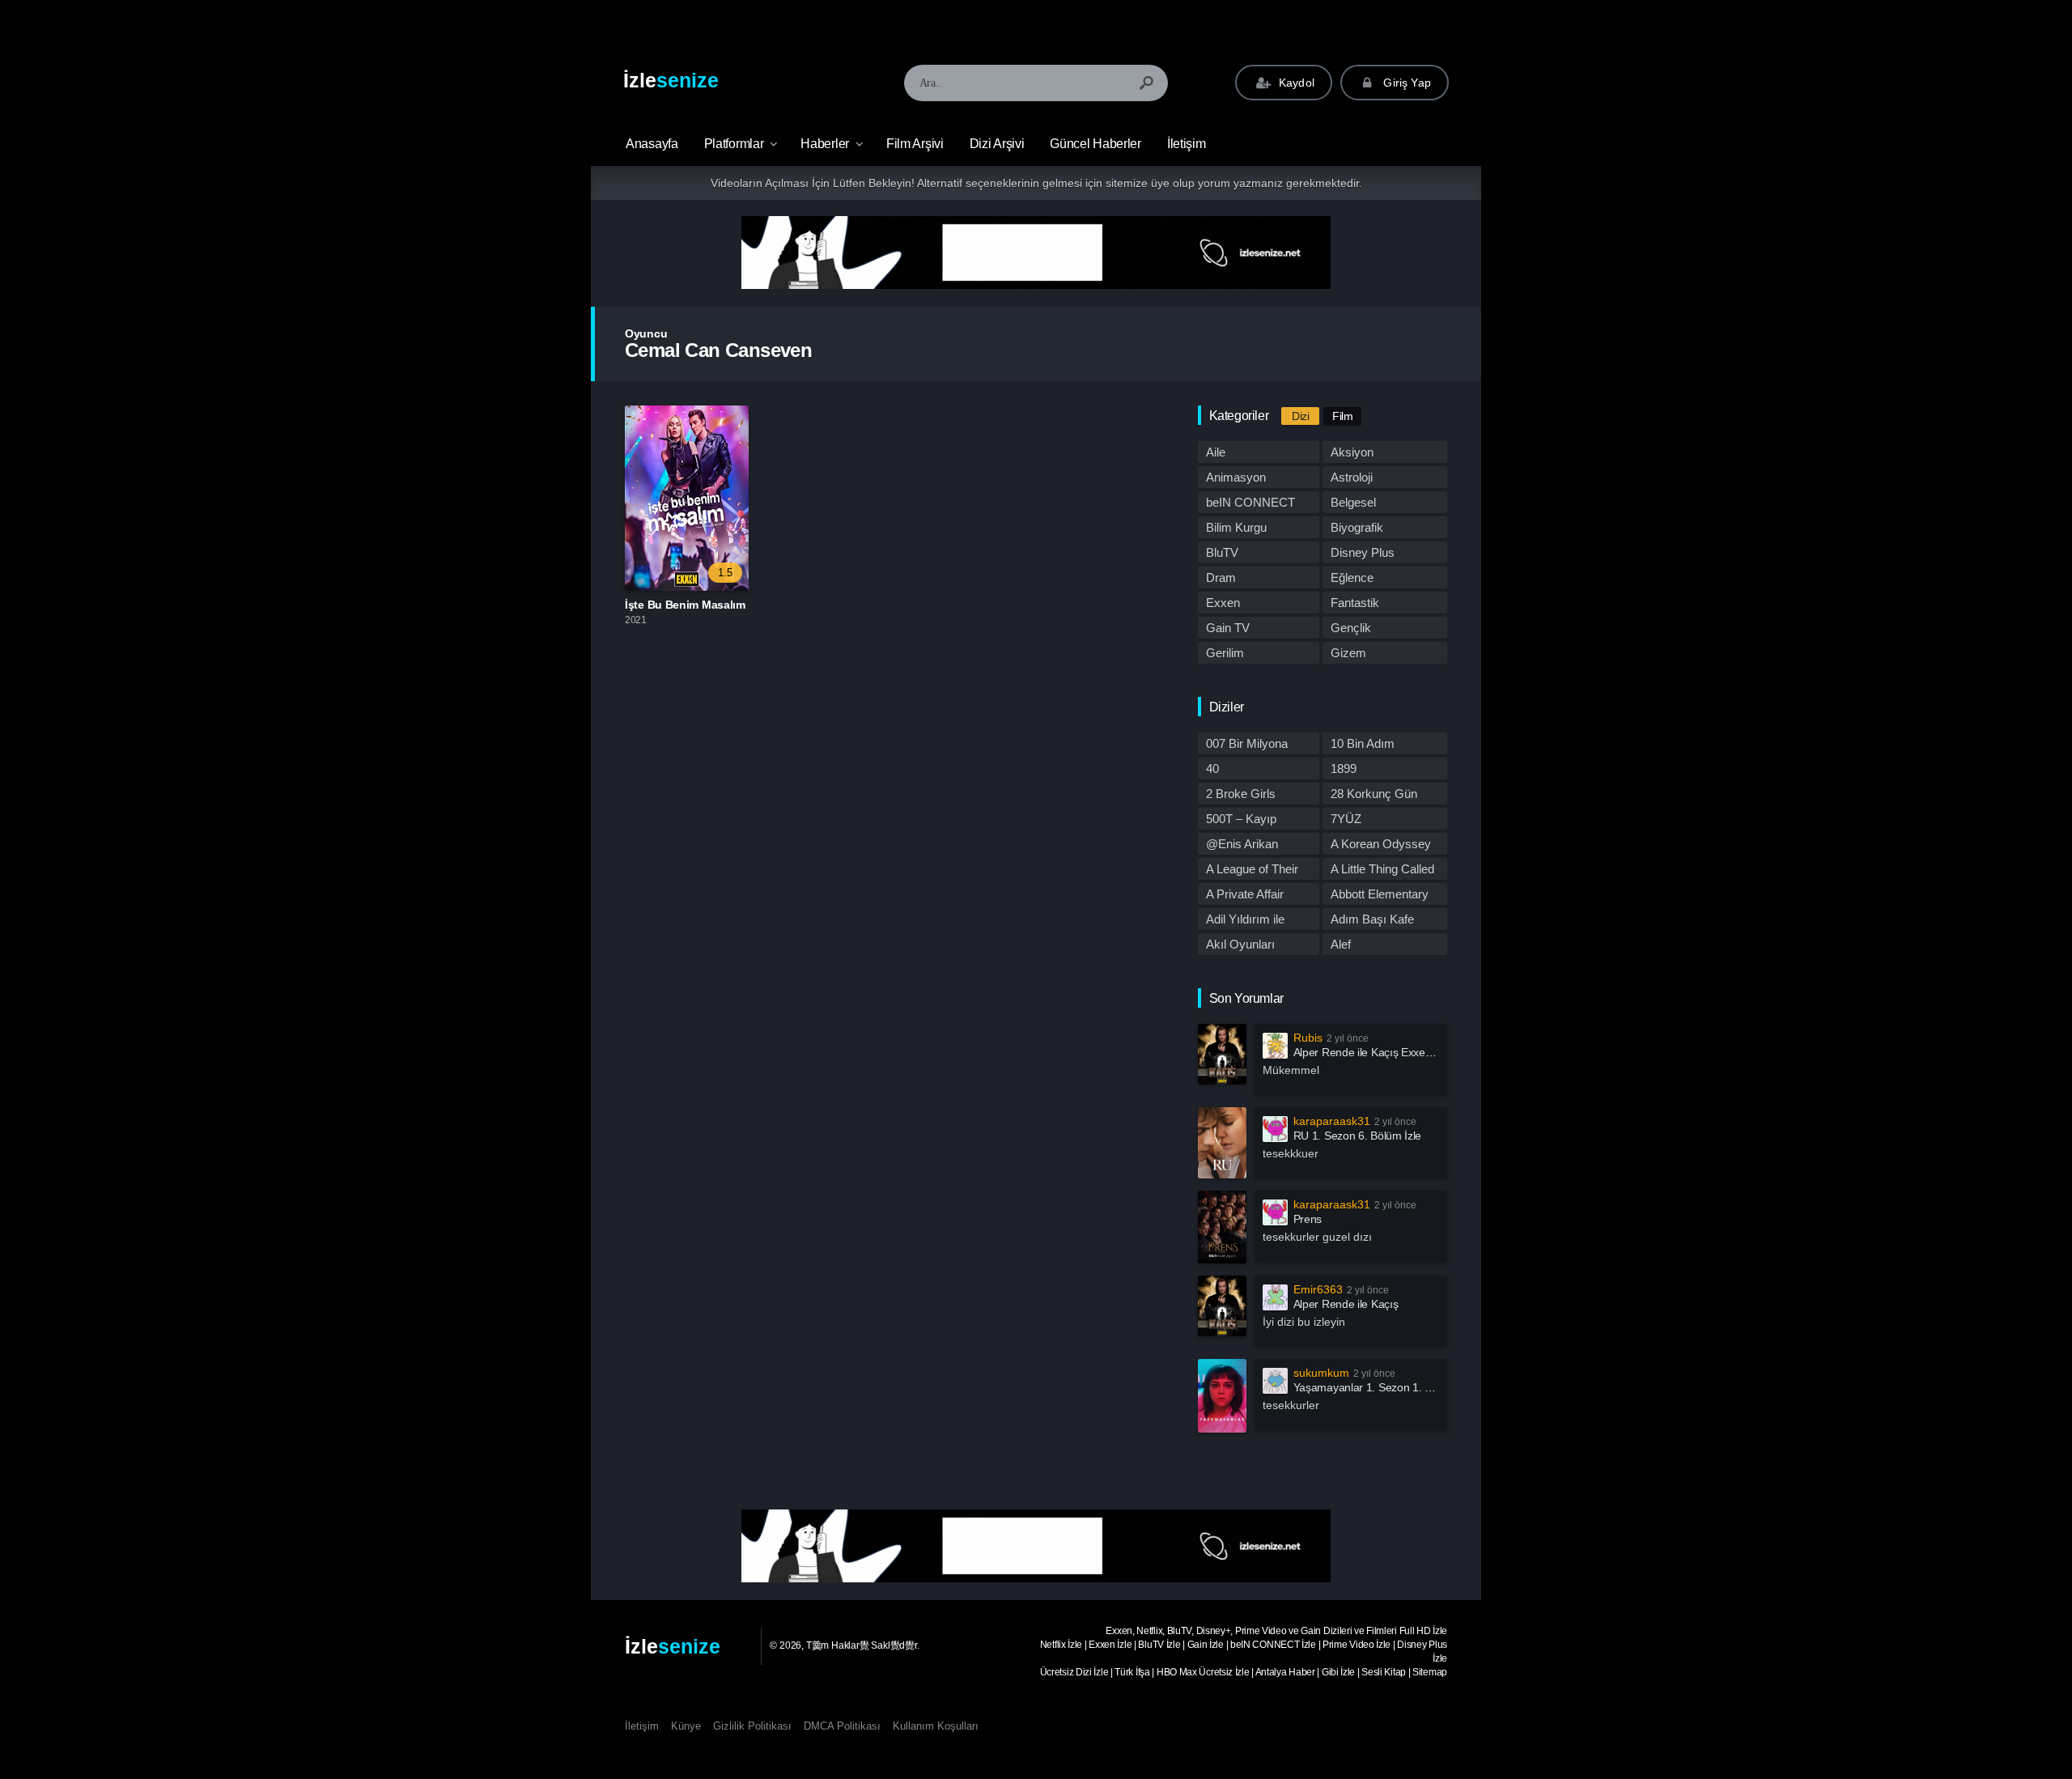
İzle (671, 80)
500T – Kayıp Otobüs (1241, 821)
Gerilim (1225, 653)
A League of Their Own (1252, 871)
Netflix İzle (1061, 1645)
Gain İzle (1206, 1645)
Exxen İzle (1110, 1645)
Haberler (825, 144)
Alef (1341, 944)
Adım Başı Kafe (1372, 919)
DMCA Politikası (842, 1726)
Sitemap (1430, 1672)
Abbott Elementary (1380, 894)
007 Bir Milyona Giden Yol (1247, 745)
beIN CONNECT (1250, 502)
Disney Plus (1363, 552)
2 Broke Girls (1241, 794)
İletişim (1187, 144)
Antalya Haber (1285, 1672)
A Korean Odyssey (1381, 844)
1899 (1344, 768)
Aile (1216, 452)
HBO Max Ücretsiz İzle (1203, 1672)
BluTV (1222, 552)
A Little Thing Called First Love (1382, 871)
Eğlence (1352, 577)
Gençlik (1351, 628)
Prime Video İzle (1357, 1645)
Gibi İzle (1338, 1672)
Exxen (1223, 603)
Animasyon (1236, 477)
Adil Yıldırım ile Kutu (1245, 921)
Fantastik (1355, 603)
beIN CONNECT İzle (1273, 1645)
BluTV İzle (1159, 1645)
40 (1212, 768)
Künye (686, 1726)
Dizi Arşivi (997, 144)
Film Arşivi (915, 144)
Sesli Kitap (1384, 1672)
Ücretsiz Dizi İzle (1074, 1672)
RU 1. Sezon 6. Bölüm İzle (1358, 1136)
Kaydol (1295, 83)
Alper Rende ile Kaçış (1346, 1304)
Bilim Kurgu (1236, 527)
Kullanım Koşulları (936, 1726)
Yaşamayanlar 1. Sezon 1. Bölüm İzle (1385, 1387)
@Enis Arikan (1242, 844)
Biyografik (1357, 527)
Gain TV (1228, 628)
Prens (1308, 1219)
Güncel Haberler (1095, 144)
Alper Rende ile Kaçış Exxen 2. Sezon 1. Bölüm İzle (1419, 1052)
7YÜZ (1346, 819)
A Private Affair (1245, 894)
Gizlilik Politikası (752, 1726)
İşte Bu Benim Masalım (685, 605)
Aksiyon (1352, 452)
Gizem (1348, 653)
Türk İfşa (1132, 1672)
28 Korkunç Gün (1374, 794)
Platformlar (734, 144)
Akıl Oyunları (1240, 944)
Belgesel (1353, 502)
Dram (1221, 577)
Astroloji (1352, 477)
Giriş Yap (1405, 83)
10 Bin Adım (1363, 743)
